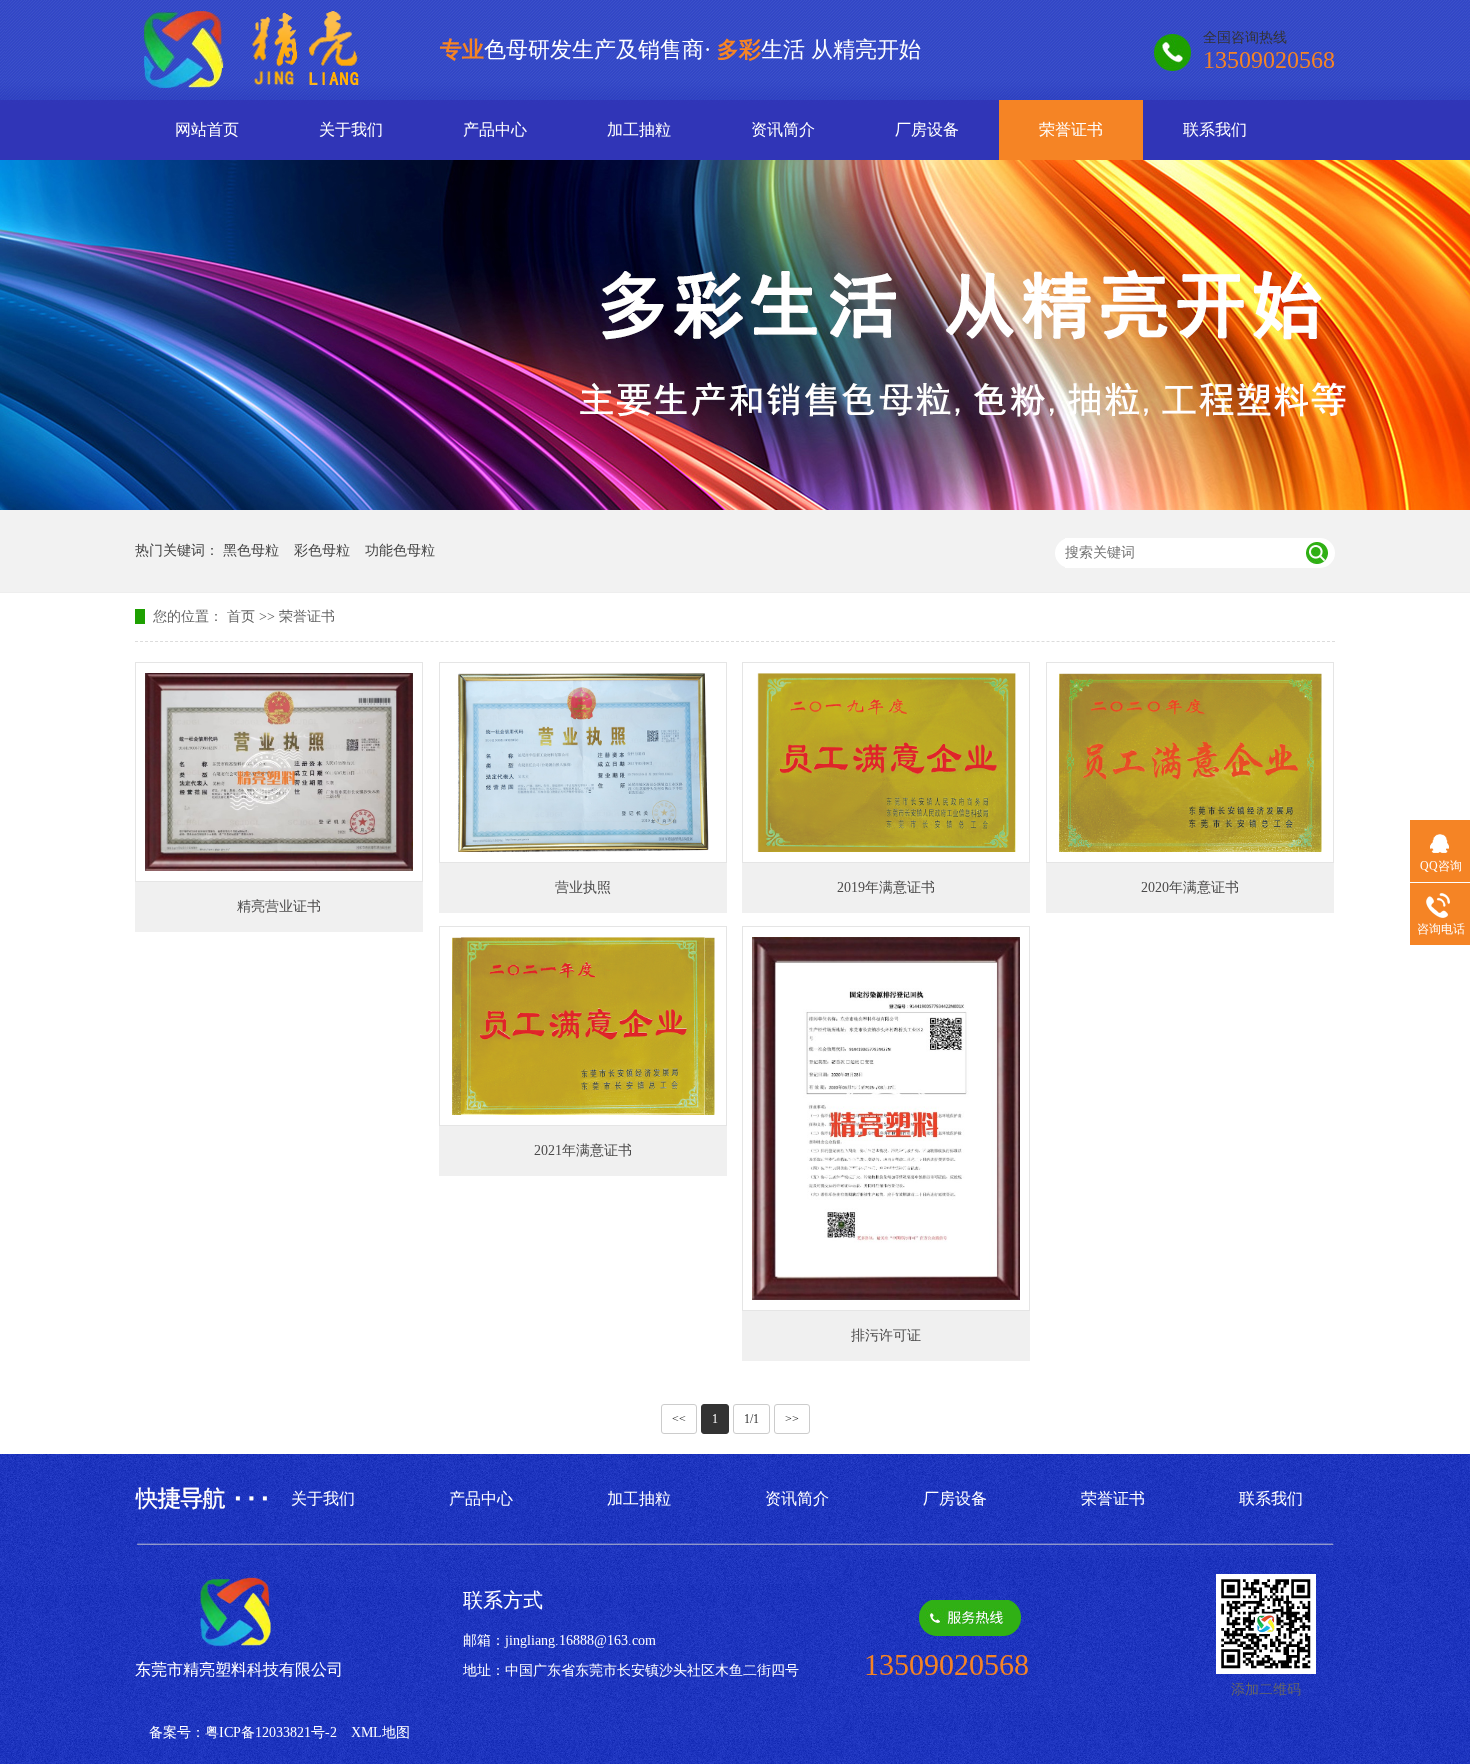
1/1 (751, 1419)
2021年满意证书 (583, 1150)
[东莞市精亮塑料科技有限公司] (268, 82)
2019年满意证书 (886, 887)
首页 (241, 616)
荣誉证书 (1071, 129)
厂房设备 (927, 129)
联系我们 (1215, 129)
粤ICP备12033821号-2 (271, 1732)
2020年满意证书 (1190, 887)
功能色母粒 (400, 550)
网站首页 (207, 129)
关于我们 (351, 129)
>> (792, 1419)
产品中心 (495, 129)
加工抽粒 (639, 129)
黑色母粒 (251, 550)
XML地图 (380, 1732)
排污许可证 (886, 1335)
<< (679, 1419)
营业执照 (583, 887)
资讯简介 (783, 129)
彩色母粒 (322, 550)
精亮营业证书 (279, 906)
